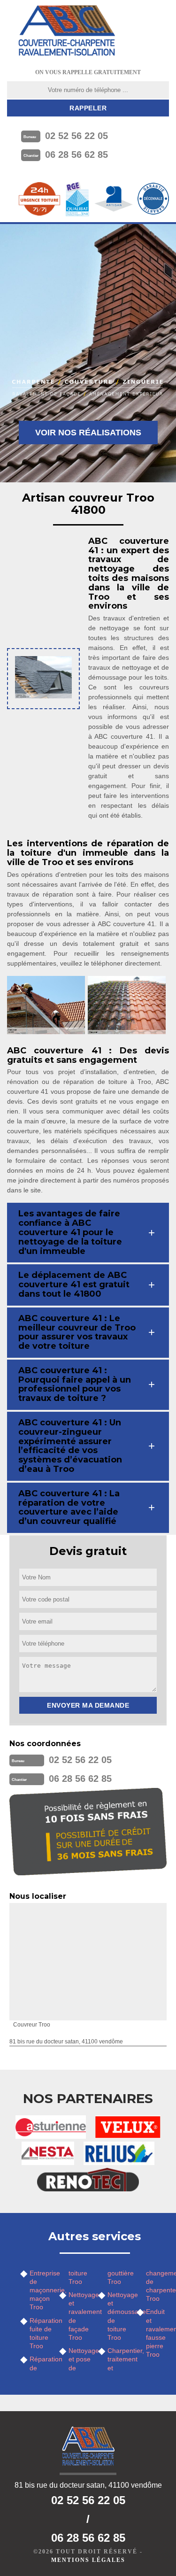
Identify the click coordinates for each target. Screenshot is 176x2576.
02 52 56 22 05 (77, 136)
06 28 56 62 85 (77, 155)
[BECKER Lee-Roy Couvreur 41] (67, 31)
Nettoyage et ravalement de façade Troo (80, 2316)
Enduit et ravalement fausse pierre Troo (157, 2333)
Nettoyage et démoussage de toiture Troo (119, 2316)
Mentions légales (88, 2560)
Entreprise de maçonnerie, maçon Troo (41, 2290)
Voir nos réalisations (88, 433)
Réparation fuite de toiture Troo (41, 2333)
